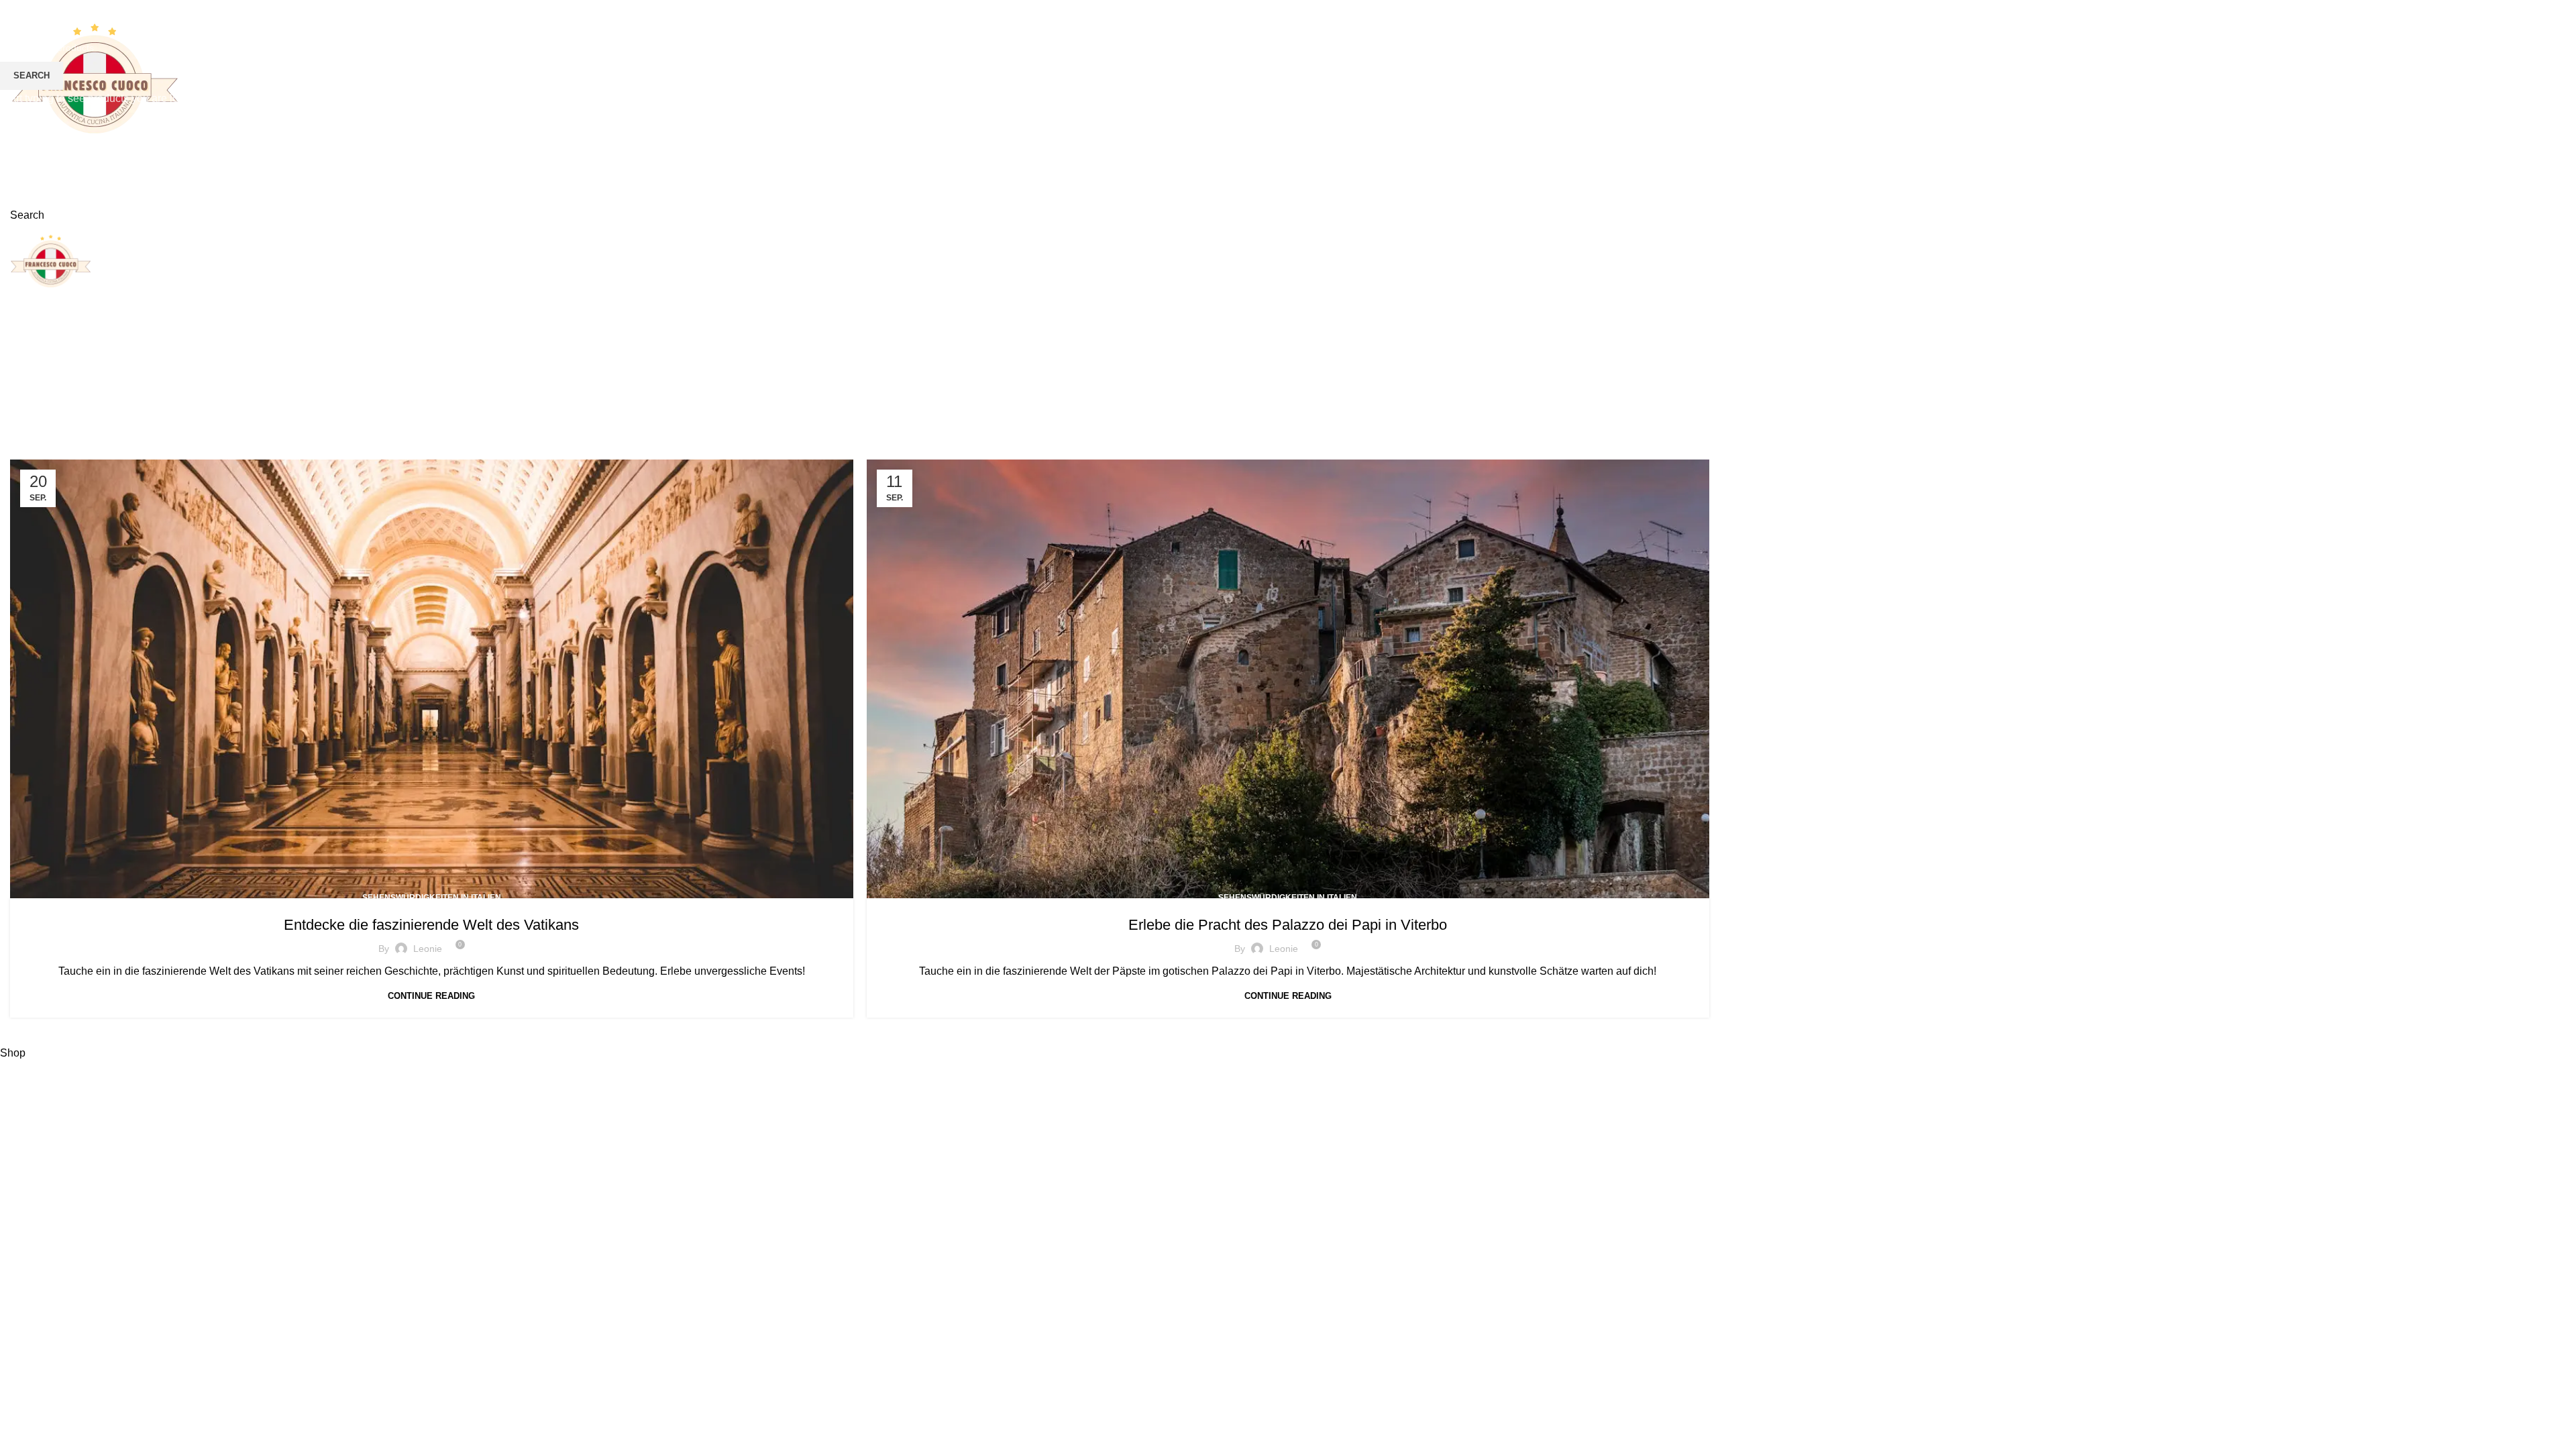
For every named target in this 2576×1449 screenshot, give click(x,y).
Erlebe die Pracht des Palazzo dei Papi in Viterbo (1288, 925)
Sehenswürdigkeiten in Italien (432, 898)
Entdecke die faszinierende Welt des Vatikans (431, 925)
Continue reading (431, 996)
